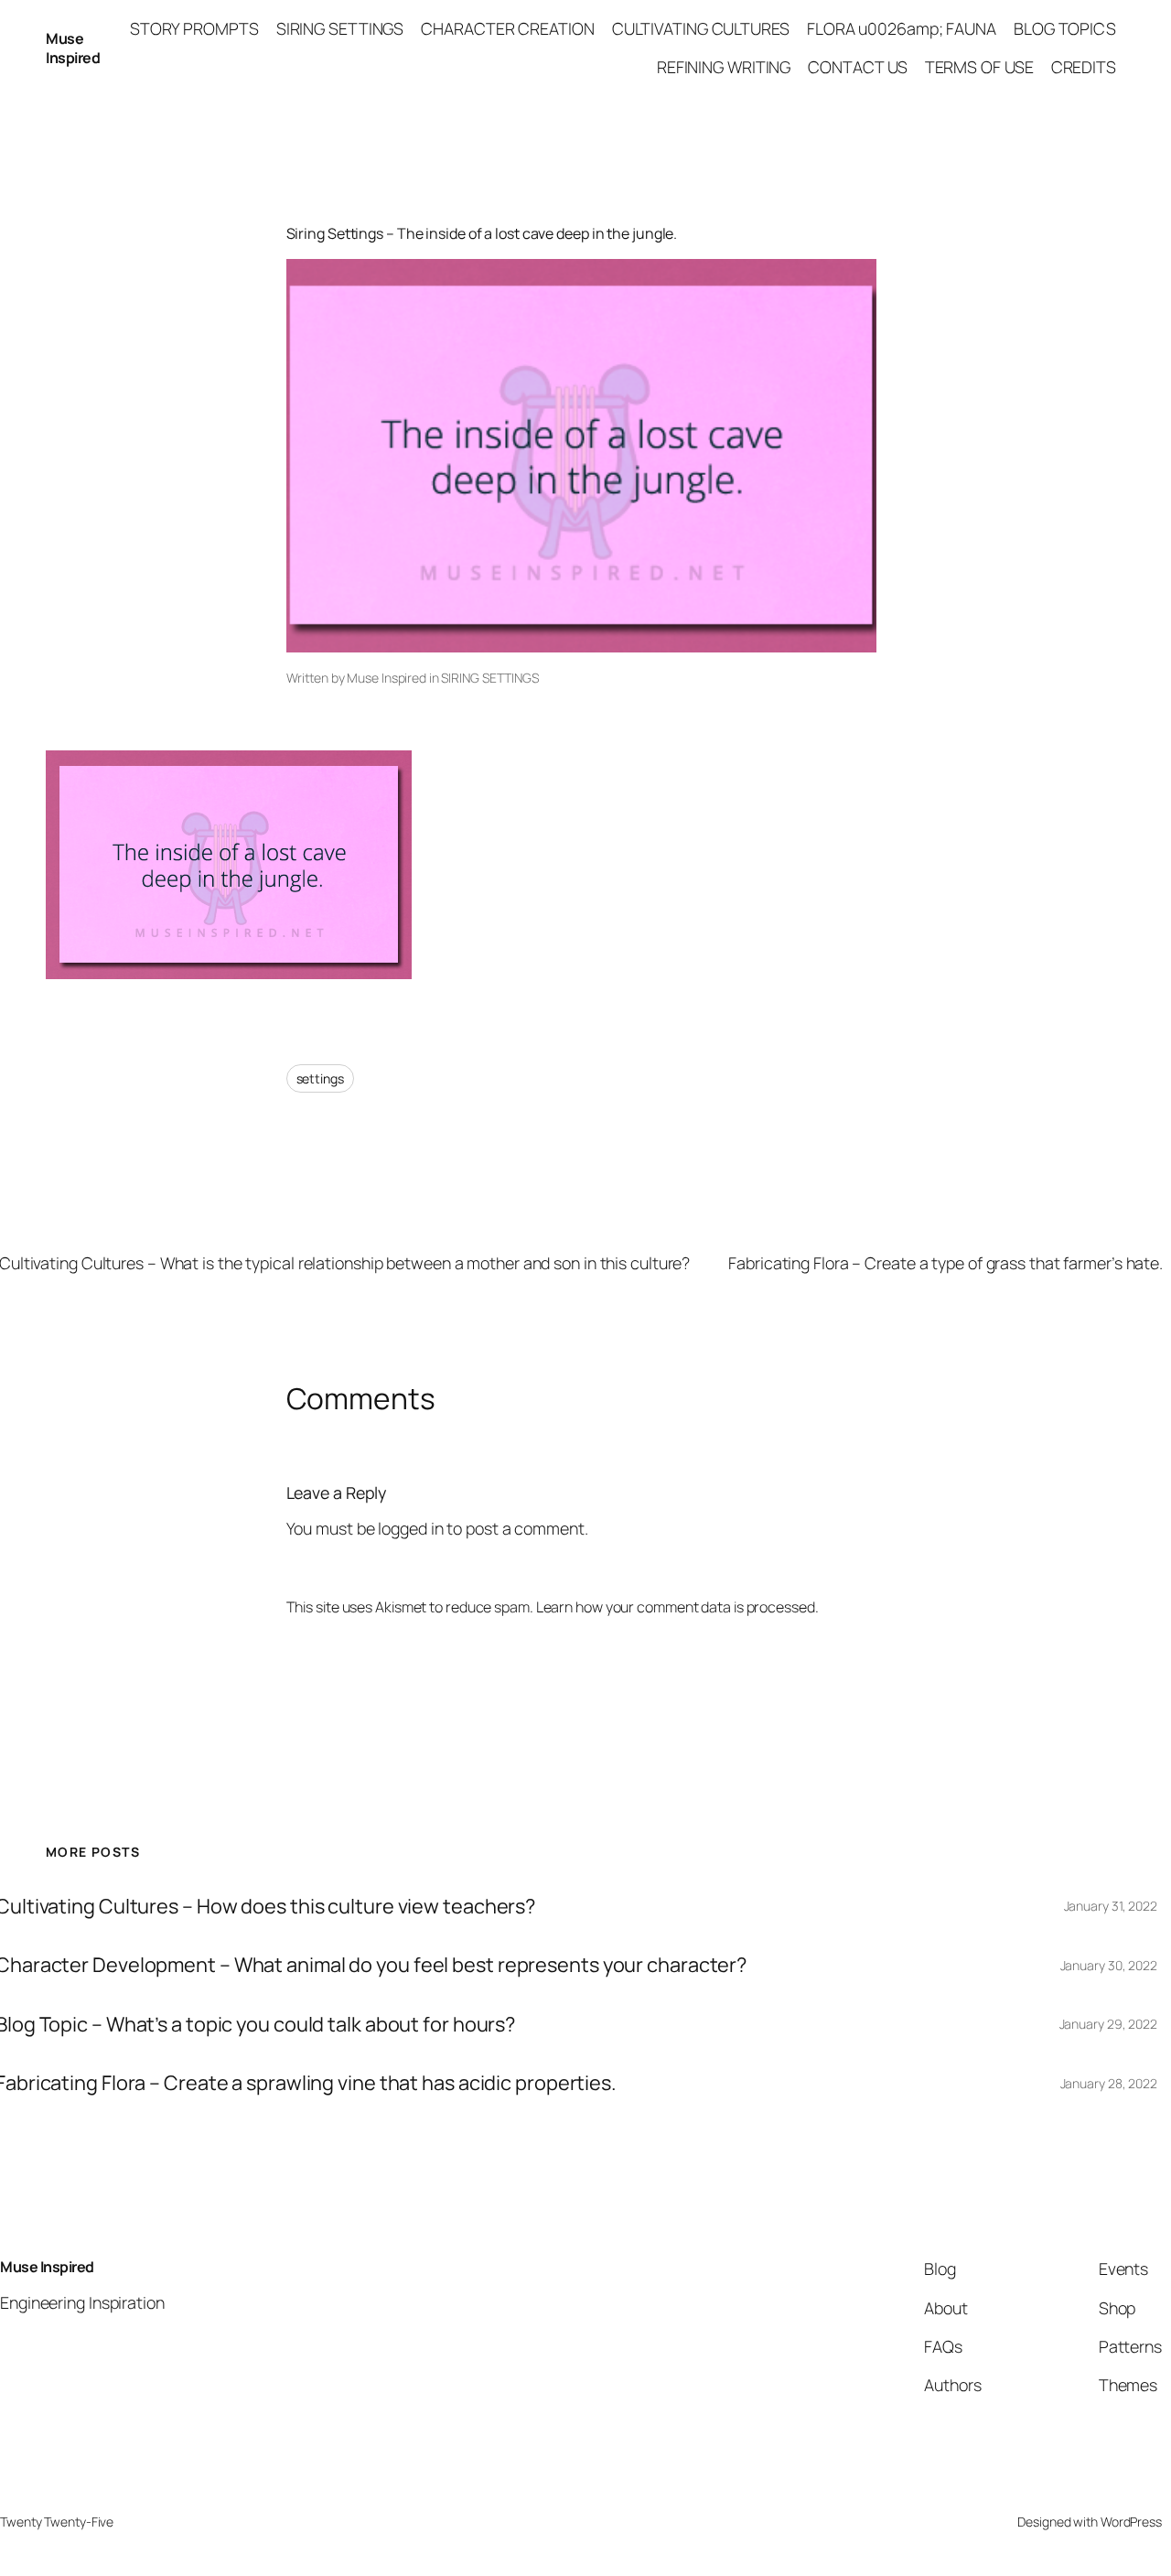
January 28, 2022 (1109, 2083)
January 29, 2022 (1108, 2024)
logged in (410, 1528)
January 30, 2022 (1109, 1965)
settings (320, 1078)
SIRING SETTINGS (490, 678)
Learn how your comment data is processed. (677, 1607)
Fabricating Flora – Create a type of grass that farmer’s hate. (945, 1263)
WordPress (1131, 2522)
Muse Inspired (73, 48)
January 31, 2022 (1111, 1906)
